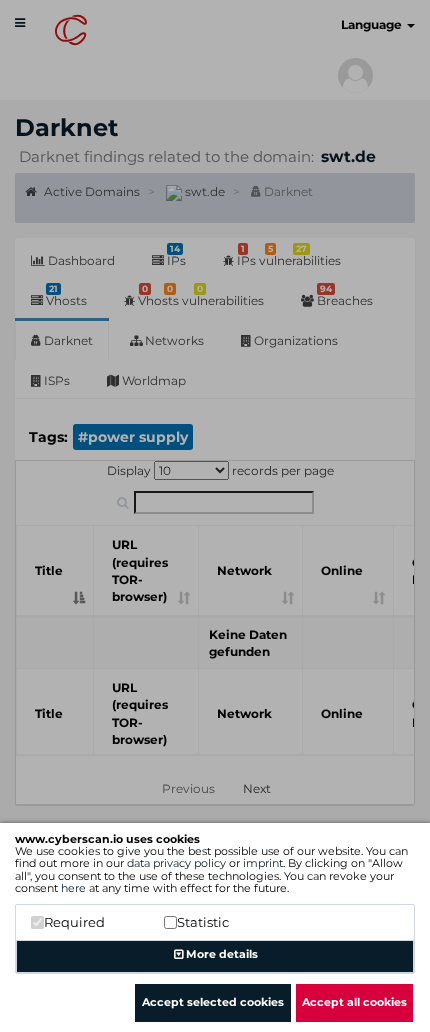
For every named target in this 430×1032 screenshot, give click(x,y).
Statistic (203, 922)
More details (220, 954)
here (73, 888)
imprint (263, 863)
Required (74, 922)
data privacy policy (176, 863)
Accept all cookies (354, 1002)
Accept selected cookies (213, 1002)
